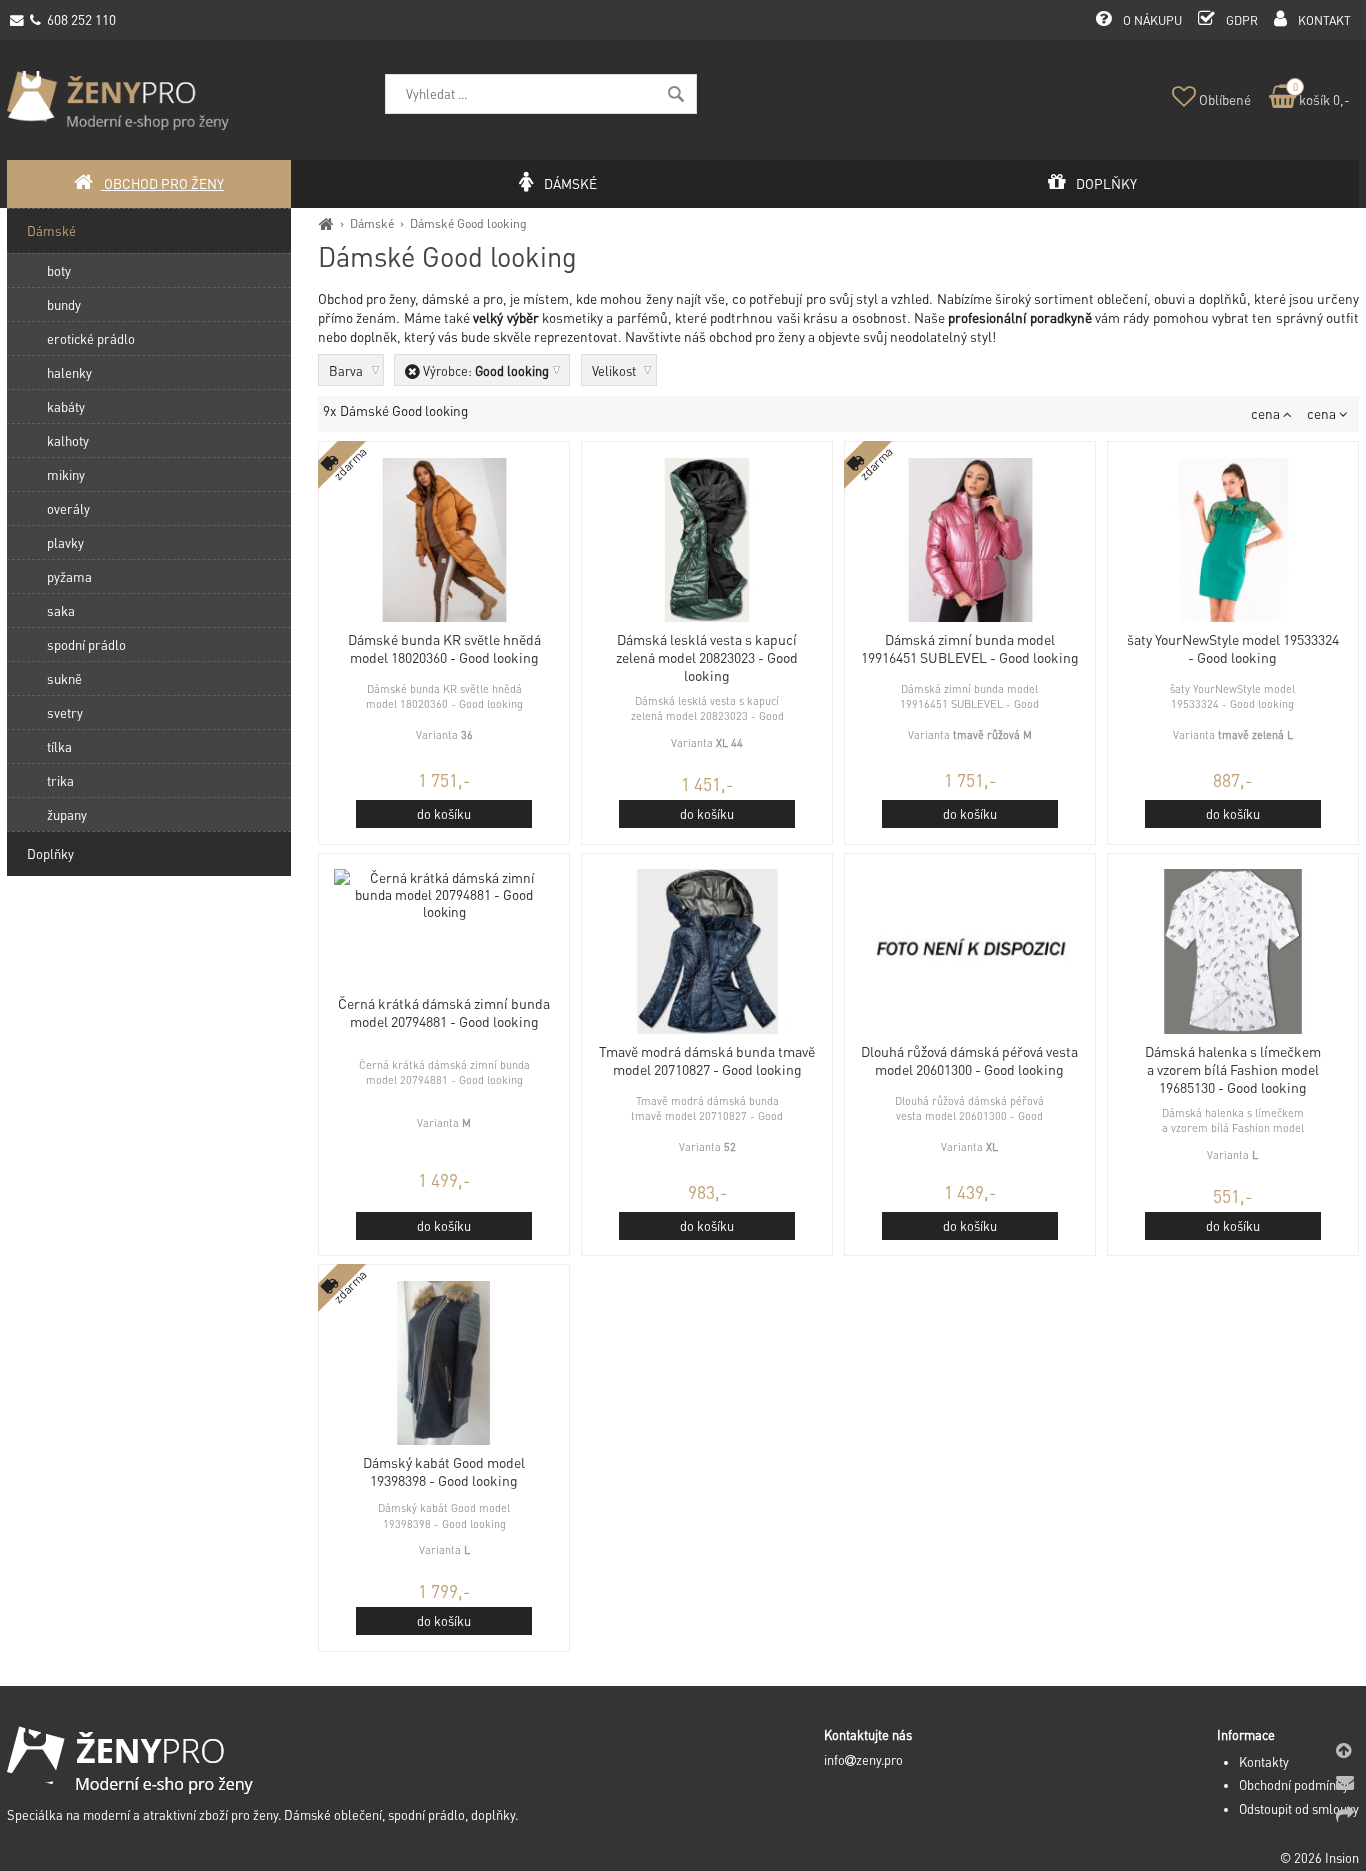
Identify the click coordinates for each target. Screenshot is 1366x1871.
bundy (64, 304)
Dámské (372, 223)
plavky (65, 542)
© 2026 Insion (1319, 1858)
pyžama (69, 576)
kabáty (66, 406)
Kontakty (1264, 1762)
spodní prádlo (86, 644)
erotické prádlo (91, 338)
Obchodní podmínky (1294, 1785)
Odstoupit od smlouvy (1299, 1809)
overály (68, 508)
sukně (64, 678)
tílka (59, 746)
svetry (65, 712)
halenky (69, 372)
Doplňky (50, 853)
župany (67, 814)
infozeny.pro (863, 1760)
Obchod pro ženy (162, 183)
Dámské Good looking (468, 223)
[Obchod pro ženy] (326, 223)
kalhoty (68, 440)
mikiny (66, 474)
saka (61, 610)
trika (60, 780)
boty (59, 270)
